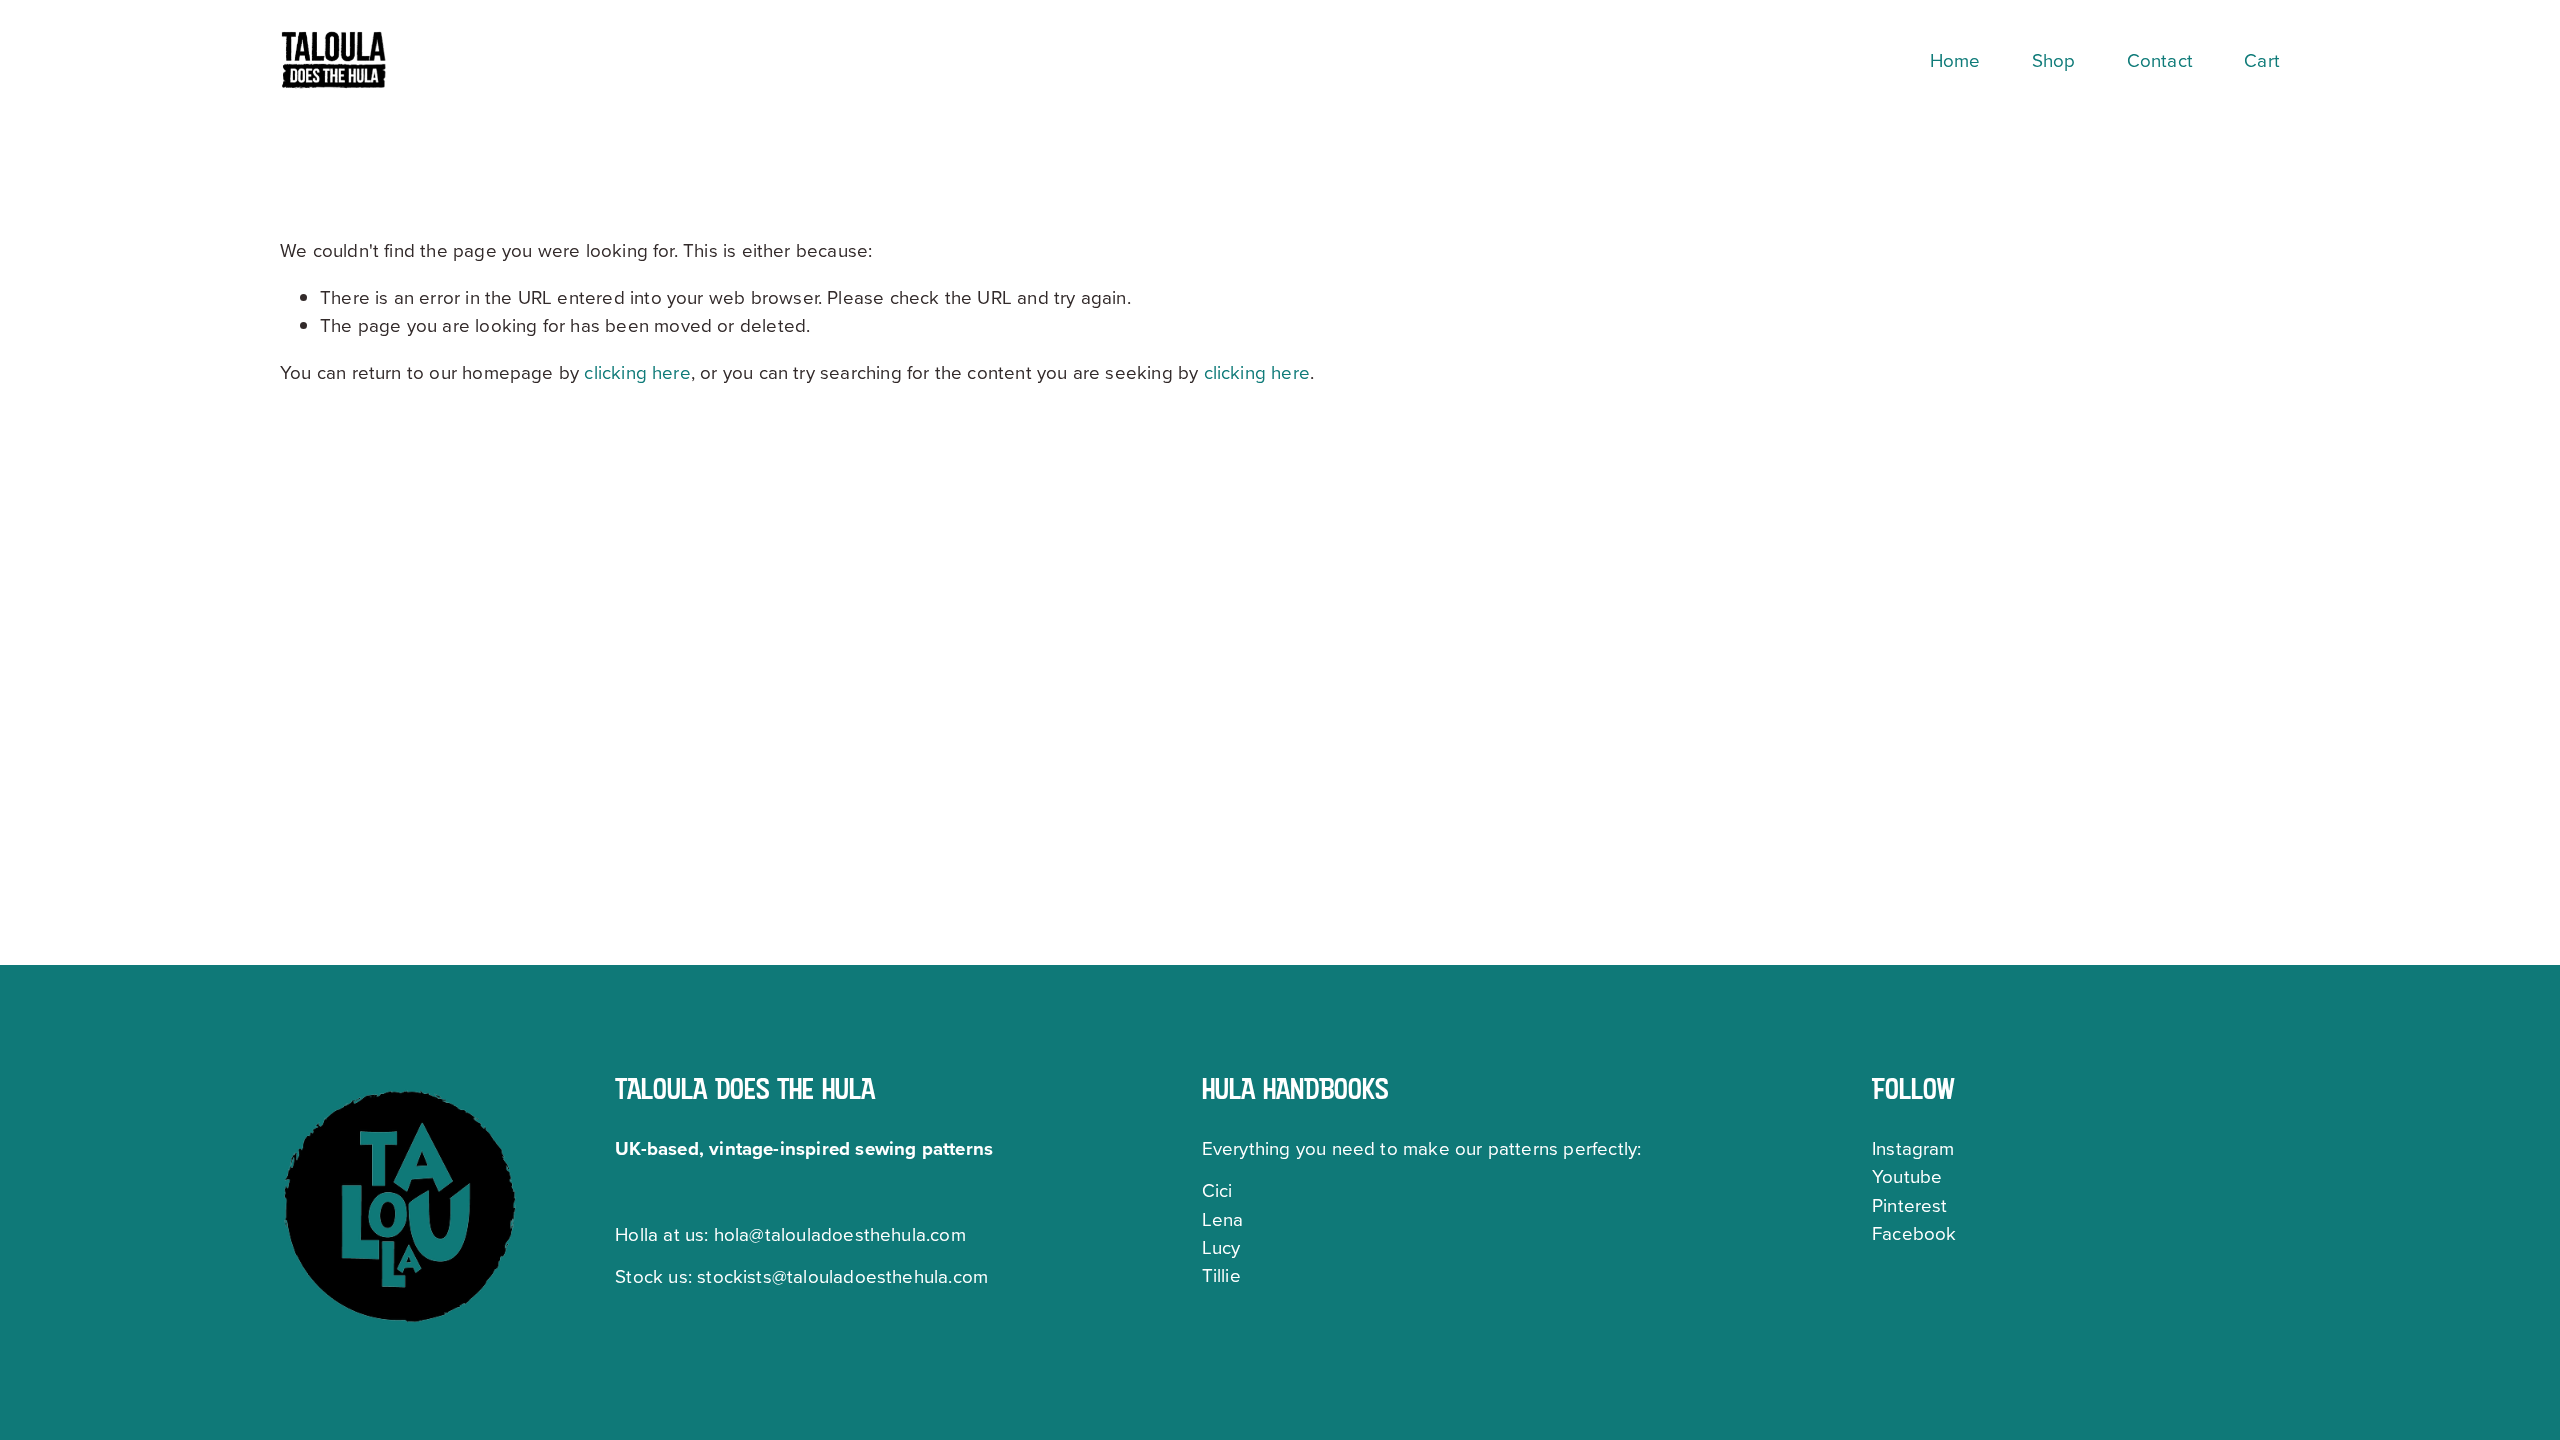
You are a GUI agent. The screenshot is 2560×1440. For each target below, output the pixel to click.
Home (1955, 60)
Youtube (1907, 1176)
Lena (1223, 1219)
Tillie (1221, 1275)
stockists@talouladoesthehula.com (842, 1276)
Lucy (1221, 1247)
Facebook (1914, 1233)
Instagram (1913, 1148)
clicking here (637, 372)
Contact (2160, 60)
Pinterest (1910, 1205)
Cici (1217, 1190)
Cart (2262, 60)
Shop (2054, 60)
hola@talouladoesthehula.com (840, 1234)
